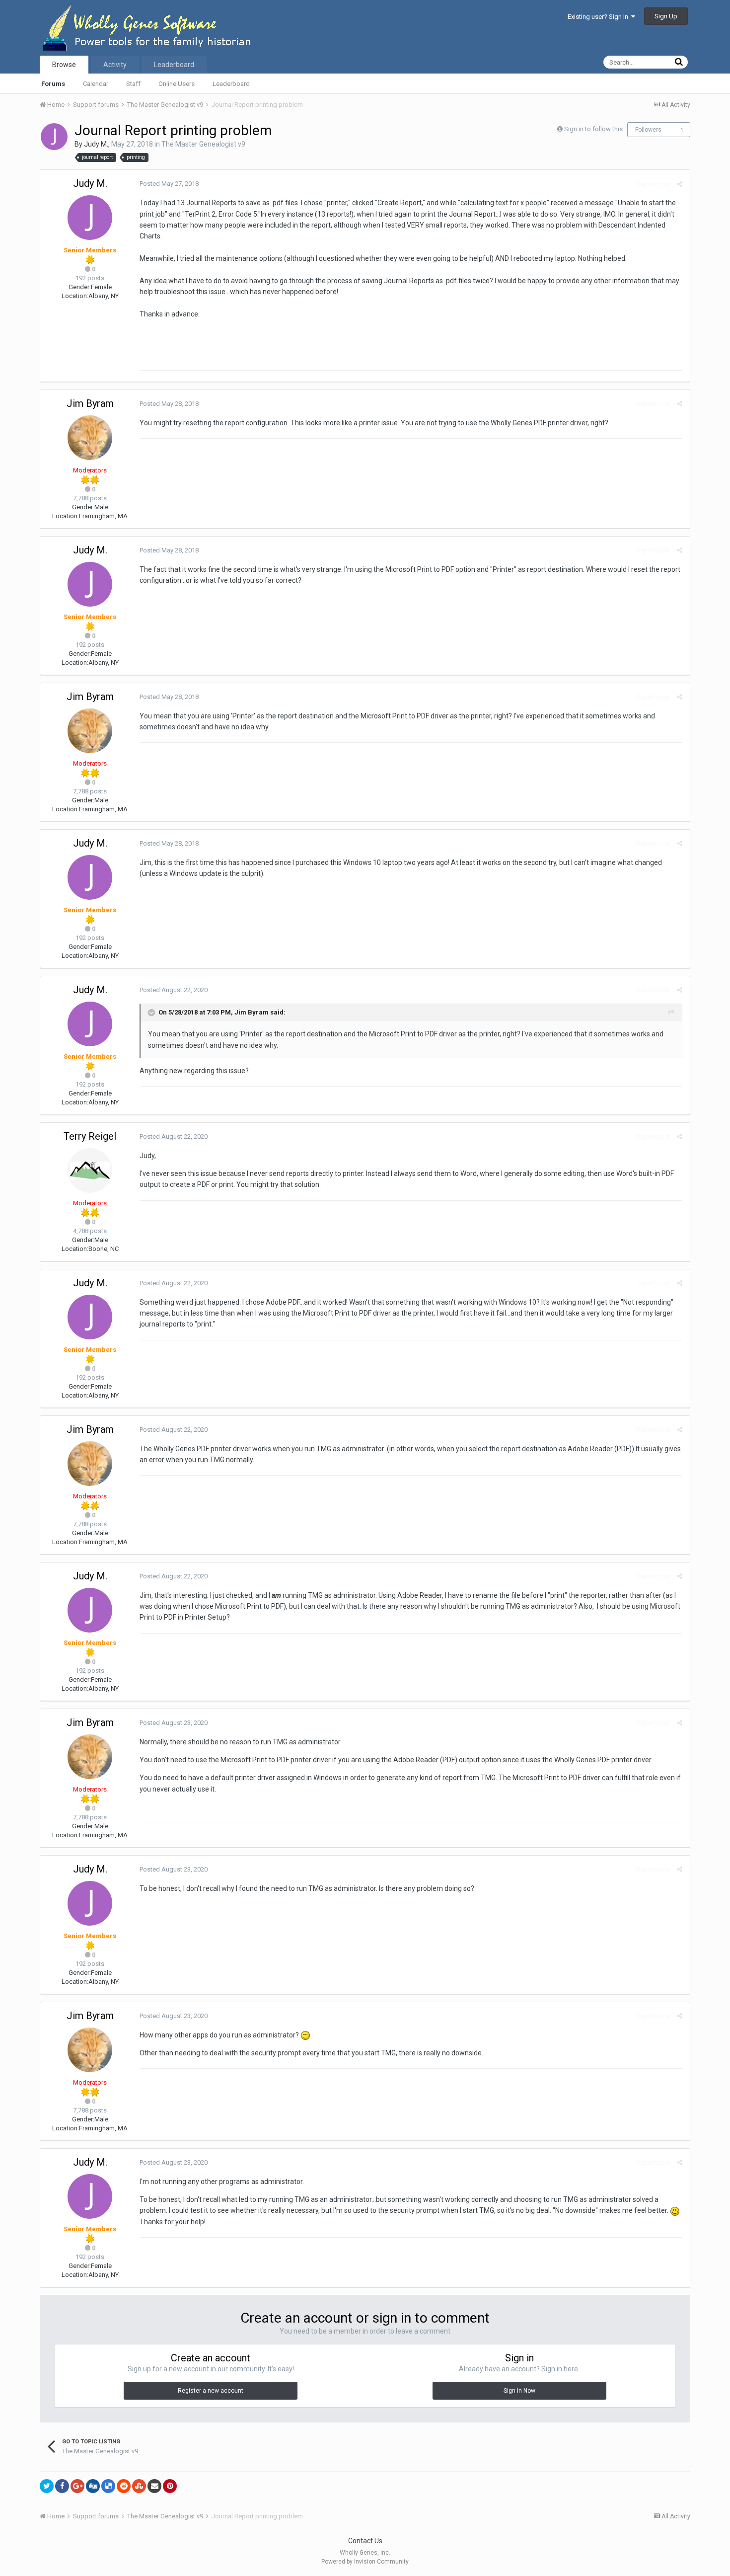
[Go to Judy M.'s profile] (54, 137)
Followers (648, 130)
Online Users (177, 84)
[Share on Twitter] (47, 2486)
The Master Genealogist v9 (203, 144)
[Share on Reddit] (124, 2486)
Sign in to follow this (593, 129)
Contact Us (365, 2541)
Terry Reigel (90, 1136)
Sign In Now (519, 2391)
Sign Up (666, 16)
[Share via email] (154, 2486)
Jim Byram (90, 403)
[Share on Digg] (93, 2486)
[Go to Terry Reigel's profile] (90, 1171)
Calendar (96, 84)
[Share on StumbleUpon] (139, 2486)
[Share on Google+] (77, 2486)
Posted (169, 184)
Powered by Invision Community (365, 2562)
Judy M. (96, 144)
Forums (53, 84)
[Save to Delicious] (108, 2486)
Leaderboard (231, 84)
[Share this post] (680, 184)
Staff (133, 84)
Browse (64, 65)
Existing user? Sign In (599, 17)
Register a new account (211, 2391)
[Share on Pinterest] (170, 2486)
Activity (115, 65)
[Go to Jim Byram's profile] (90, 438)
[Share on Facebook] (62, 2486)
